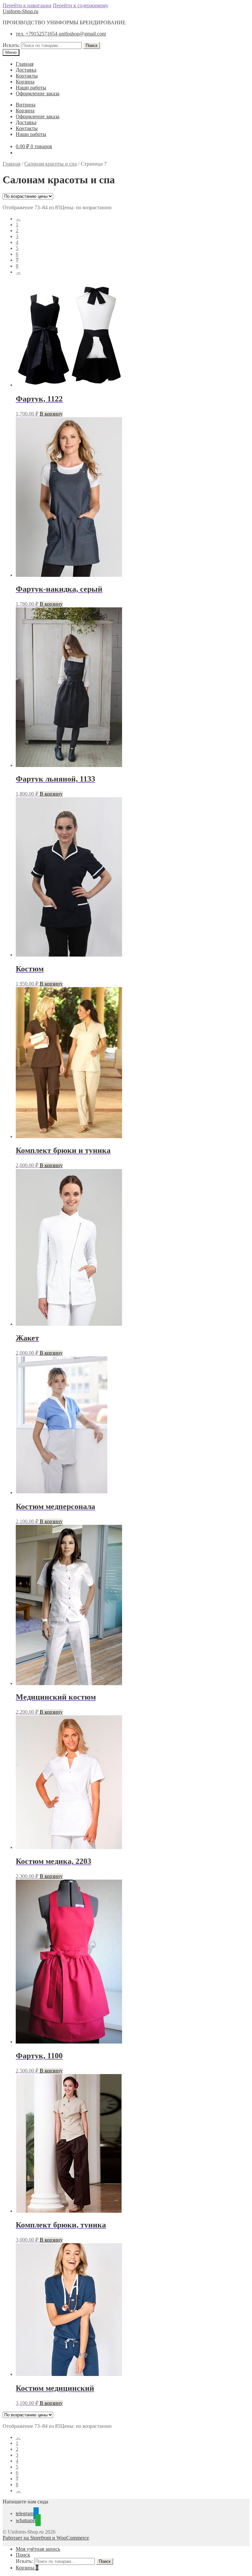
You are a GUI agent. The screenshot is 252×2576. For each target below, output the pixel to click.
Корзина (25, 82)
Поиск (92, 45)
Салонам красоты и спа (51, 164)
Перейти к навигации (27, 5)
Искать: (11, 45)
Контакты (27, 76)
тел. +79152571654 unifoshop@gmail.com (61, 34)
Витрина (26, 105)
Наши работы (31, 88)
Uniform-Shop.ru (21, 11)
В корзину (51, 414)
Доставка (26, 70)
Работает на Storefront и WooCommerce (46, 2538)
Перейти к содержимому (81, 5)
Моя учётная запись (38, 2549)
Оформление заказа (38, 93)
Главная (25, 64)
